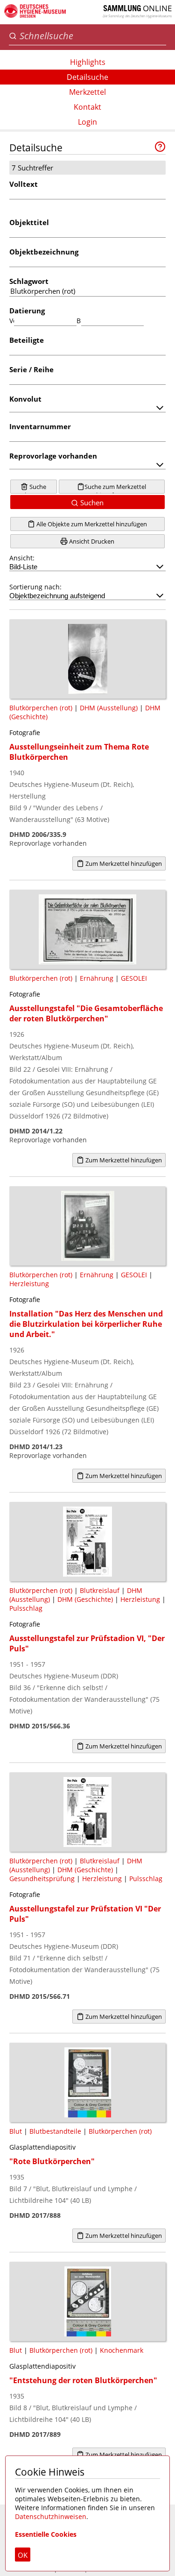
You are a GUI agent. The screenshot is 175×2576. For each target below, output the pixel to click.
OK (23, 2555)
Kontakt (87, 107)
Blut (16, 2131)
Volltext (24, 184)
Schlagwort (29, 281)
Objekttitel (29, 222)
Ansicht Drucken (91, 541)
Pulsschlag (26, 1608)
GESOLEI (134, 978)
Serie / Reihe (31, 369)
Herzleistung (29, 1284)
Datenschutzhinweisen (51, 2516)
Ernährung (97, 978)
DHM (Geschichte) (85, 1599)
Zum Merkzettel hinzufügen (123, 863)
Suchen (91, 502)
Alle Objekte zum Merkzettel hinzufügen (91, 524)
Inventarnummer (40, 426)
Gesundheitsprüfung (42, 1879)
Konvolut (25, 399)
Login (87, 122)
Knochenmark (122, 2350)
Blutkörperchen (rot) (41, 708)
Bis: (79, 321)
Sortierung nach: (35, 587)
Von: (12, 321)
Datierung (27, 311)
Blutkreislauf (100, 1590)
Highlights (88, 62)
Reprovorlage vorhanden (53, 456)
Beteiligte (27, 340)
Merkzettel (87, 92)
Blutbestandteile (55, 2131)
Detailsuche (87, 77)
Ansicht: (22, 558)
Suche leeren (35, 488)
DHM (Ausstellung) (109, 708)
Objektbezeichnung (44, 252)
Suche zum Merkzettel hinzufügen (115, 488)
